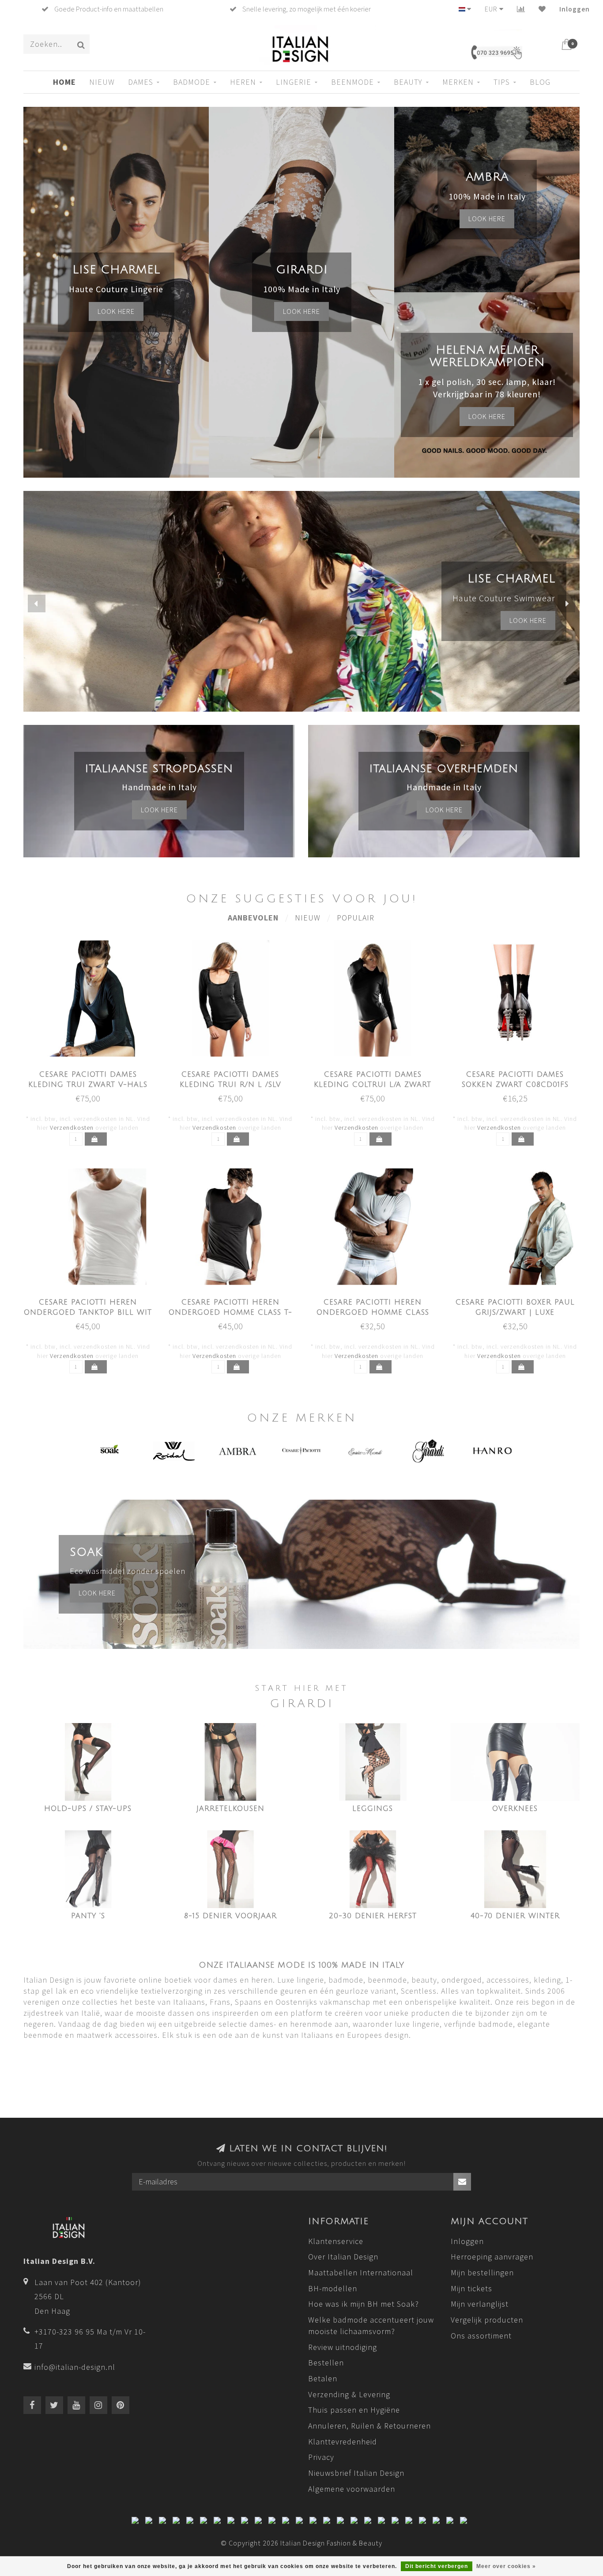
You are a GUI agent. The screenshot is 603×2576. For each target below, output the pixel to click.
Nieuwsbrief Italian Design (356, 2473)
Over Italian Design (343, 2257)
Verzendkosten (72, 1128)
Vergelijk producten (487, 2320)
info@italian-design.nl (75, 2367)
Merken (458, 82)
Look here (116, 311)
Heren (243, 82)
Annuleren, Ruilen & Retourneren (369, 2426)
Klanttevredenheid (343, 2442)
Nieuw (308, 918)
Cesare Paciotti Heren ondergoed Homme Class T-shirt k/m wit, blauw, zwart (230, 1313)
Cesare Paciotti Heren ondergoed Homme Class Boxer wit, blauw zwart (373, 1313)
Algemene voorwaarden (352, 2489)
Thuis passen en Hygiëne (354, 2410)
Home (64, 82)
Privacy (321, 2457)
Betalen (323, 2378)
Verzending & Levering (349, 2394)
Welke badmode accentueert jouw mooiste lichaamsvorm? (371, 2325)
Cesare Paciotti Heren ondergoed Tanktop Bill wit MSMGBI (88, 1313)
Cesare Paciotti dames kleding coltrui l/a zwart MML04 (373, 1085)
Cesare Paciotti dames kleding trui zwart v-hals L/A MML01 (88, 1085)
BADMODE (192, 82)
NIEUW (102, 82)
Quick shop (93, 1072)
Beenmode (352, 82)
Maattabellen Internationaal (361, 2272)
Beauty (408, 82)
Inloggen (575, 9)
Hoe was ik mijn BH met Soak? (364, 2304)
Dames (141, 82)
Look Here (487, 416)
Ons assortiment (481, 2336)
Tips (502, 82)
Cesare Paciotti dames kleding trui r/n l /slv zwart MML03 (230, 1085)
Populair (356, 918)
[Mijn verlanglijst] (542, 9)
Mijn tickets (471, 2288)
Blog (540, 82)
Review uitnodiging (343, 2347)
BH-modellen (333, 2288)
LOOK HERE (528, 620)
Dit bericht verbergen (437, 2566)
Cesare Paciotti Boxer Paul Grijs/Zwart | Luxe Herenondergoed (515, 1313)
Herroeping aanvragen (492, 2257)
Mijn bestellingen (482, 2272)
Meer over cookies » (506, 2566)
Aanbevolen (253, 918)
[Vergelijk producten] (521, 9)
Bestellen (326, 2363)
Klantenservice (336, 2241)
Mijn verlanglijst (480, 2304)
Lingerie (294, 82)
